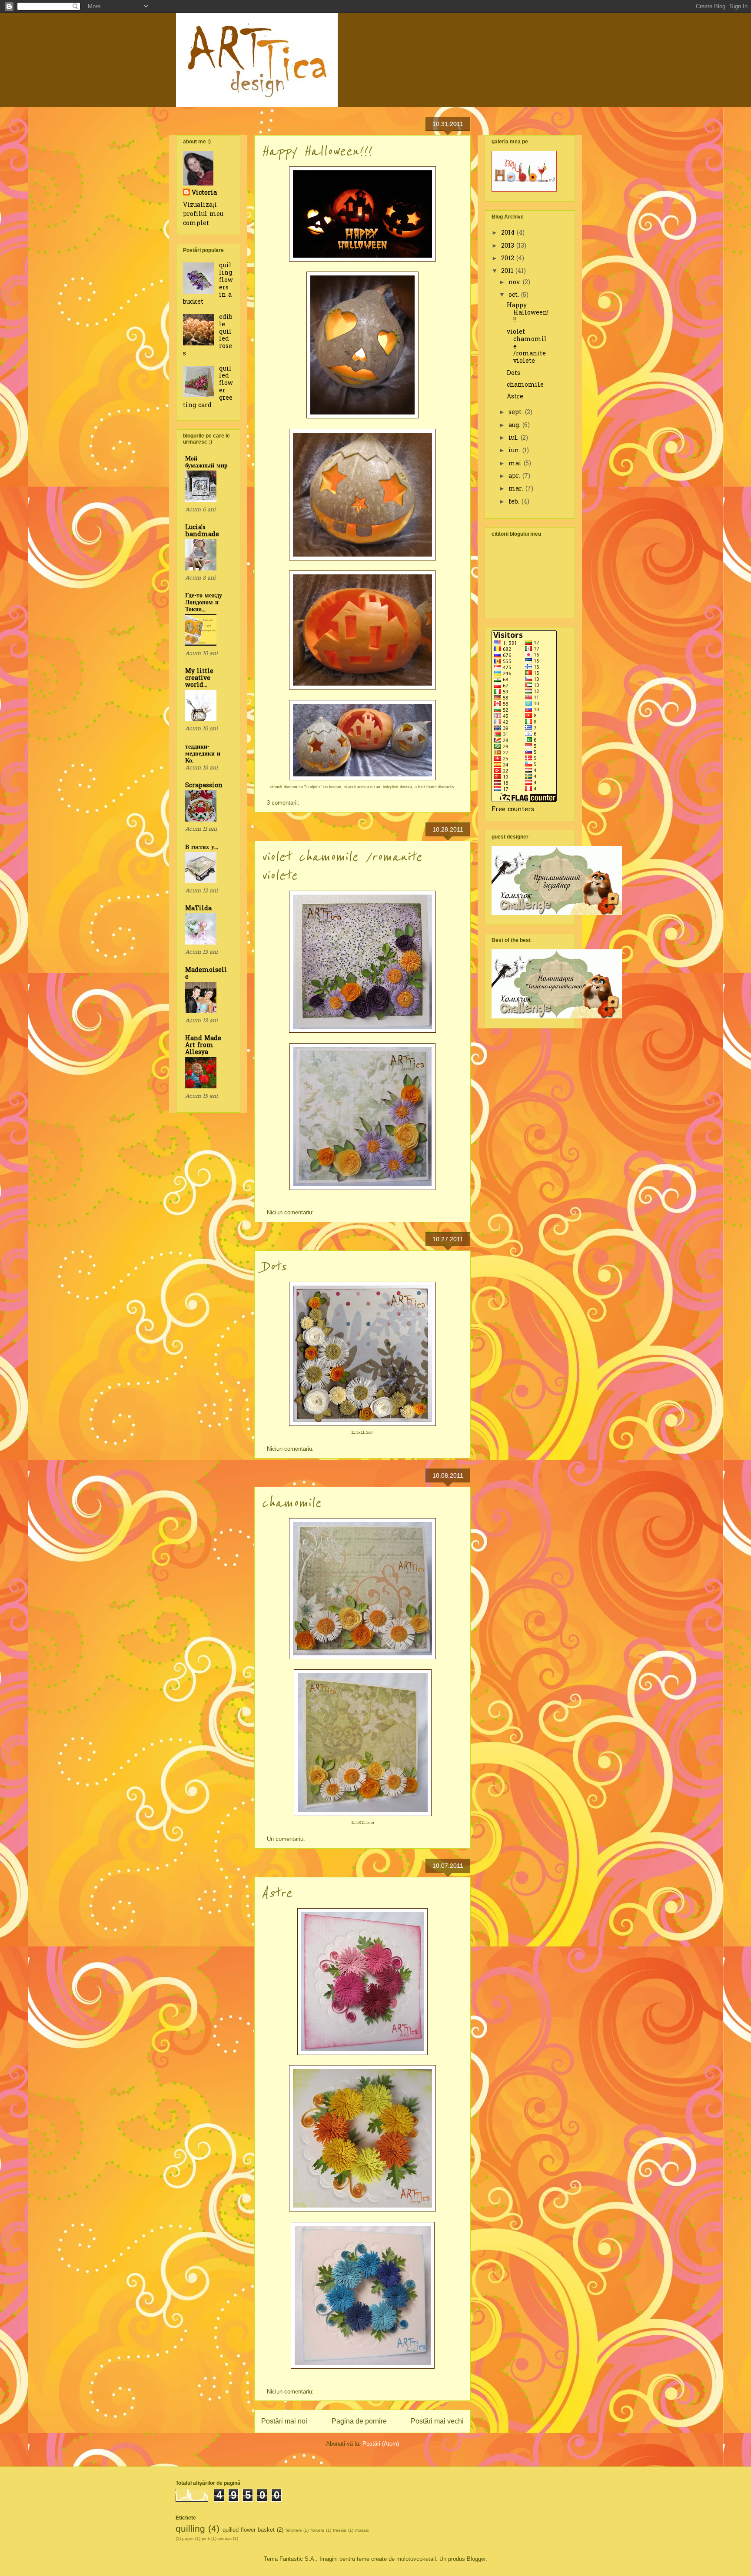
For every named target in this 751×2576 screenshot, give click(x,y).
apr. (515, 476)
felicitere (294, 2530)
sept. (517, 413)
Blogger (476, 2559)
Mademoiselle (206, 974)
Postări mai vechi (437, 2421)
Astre (277, 1893)
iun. (515, 451)
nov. (516, 283)
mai (516, 464)
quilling (190, 2528)
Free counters (513, 810)
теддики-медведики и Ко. (203, 754)
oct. (515, 295)
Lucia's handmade (202, 531)
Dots (274, 1267)
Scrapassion (204, 786)
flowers (317, 2530)
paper (188, 2538)
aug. (515, 426)
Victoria (204, 193)
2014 (509, 233)
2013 (509, 246)
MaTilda (198, 909)
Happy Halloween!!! (316, 151)
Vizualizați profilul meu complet (203, 214)
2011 (508, 271)
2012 (509, 259)
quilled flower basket (249, 2530)
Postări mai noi (284, 2421)
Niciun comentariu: (291, 1212)
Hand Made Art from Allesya (203, 1046)
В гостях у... (202, 847)
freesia (340, 2530)
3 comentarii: (284, 803)
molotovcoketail (416, 2559)
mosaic (362, 2530)
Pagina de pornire (359, 2421)
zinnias (225, 2538)
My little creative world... (199, 678)
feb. (515, 502)
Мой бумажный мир (206, 462)
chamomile (291, 1503)
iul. (515, 438)
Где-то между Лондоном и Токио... (204, 603)
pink (206, 2538)
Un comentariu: (287, 1839)
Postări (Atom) (381, 2444)
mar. (517, 489)
